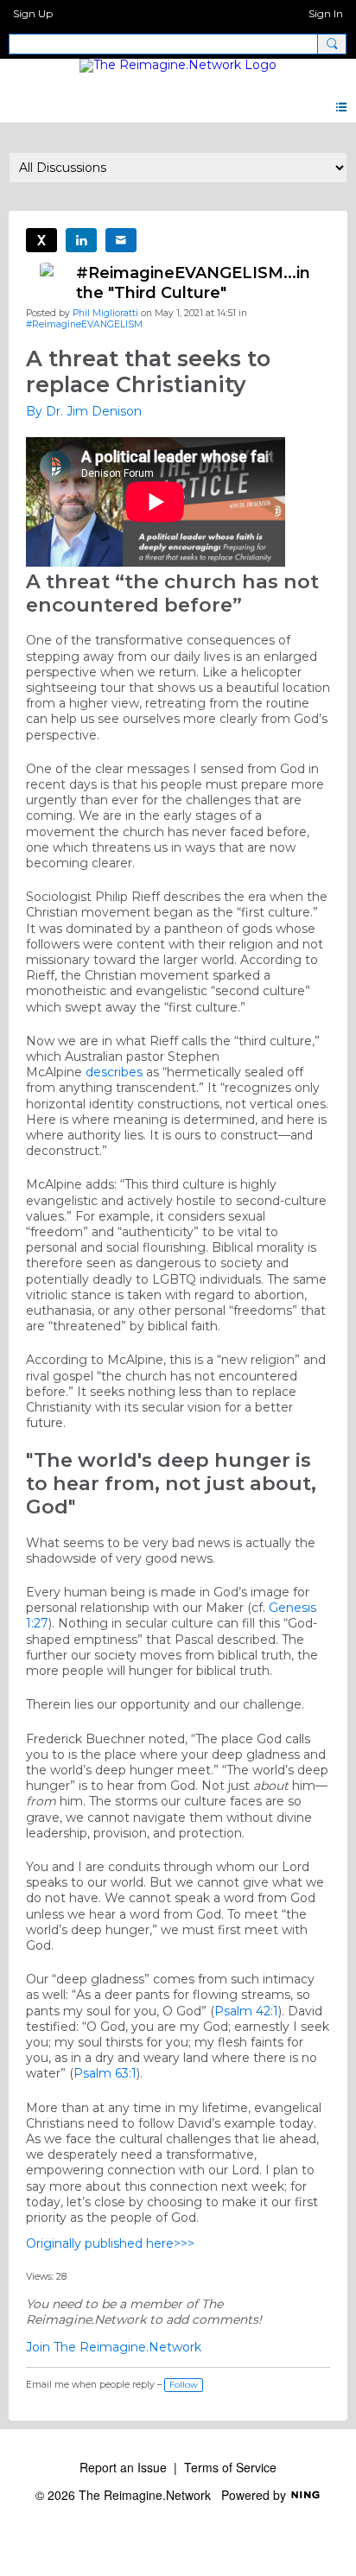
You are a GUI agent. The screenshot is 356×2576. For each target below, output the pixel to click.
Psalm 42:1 (246, 2011)
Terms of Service (230, 2467)
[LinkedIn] (81, 240)
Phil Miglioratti (105, 313)
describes (114, 1072)
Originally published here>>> (110, 2243)
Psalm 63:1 (105, 2073)
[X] (41, 240)
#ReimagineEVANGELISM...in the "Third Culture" (193, 283)
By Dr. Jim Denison (84, 411)
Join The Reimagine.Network (114, 2347)
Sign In (326, 13)
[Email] (121, 240)
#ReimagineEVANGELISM (84, 324)
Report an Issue (123, 2467)
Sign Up (33, 13)
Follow (184, 2385)
